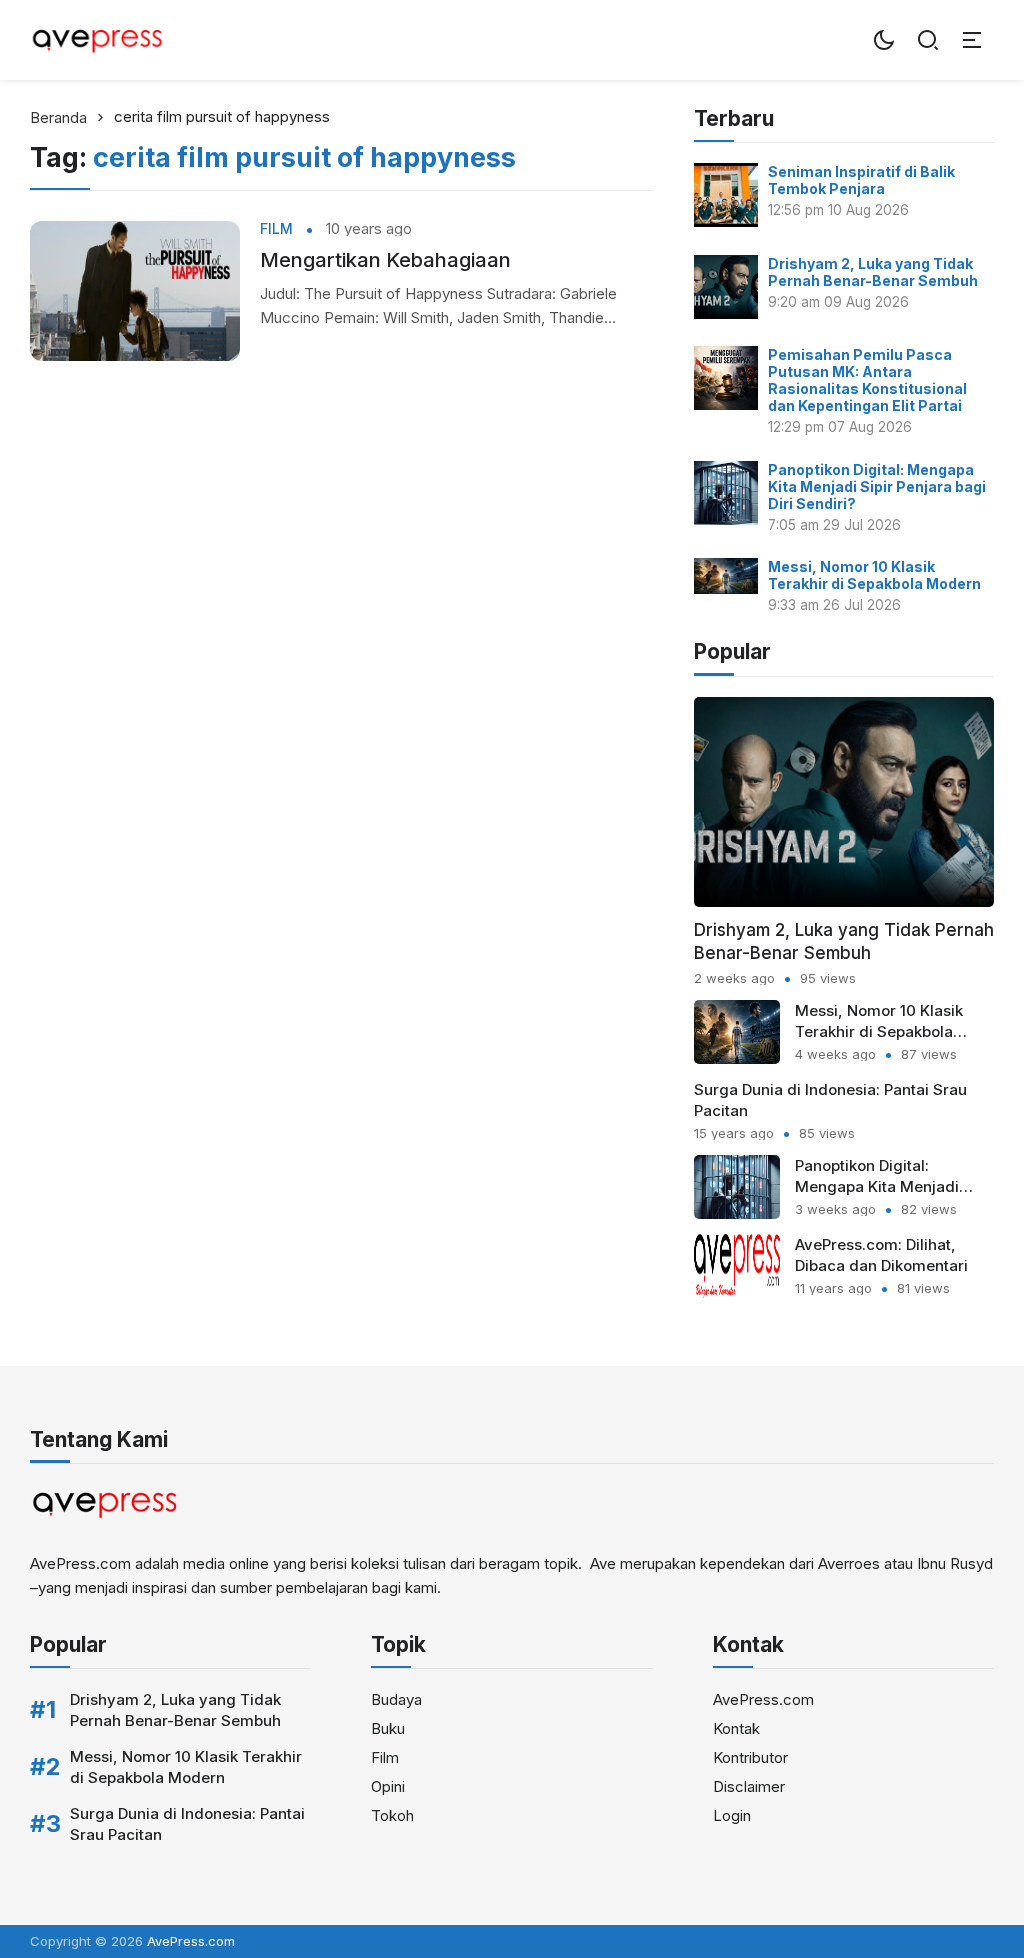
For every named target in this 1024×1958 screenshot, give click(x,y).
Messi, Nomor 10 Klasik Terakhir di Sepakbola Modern (874, 575)
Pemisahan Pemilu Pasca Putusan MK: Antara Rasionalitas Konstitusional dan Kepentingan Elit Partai (867, 380)
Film (276, 229)
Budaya (396, 1699)
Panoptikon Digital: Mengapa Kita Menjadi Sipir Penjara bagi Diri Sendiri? (877, 486)
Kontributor (750, 1757)
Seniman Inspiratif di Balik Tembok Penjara (861, 180)
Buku (388, 1728)
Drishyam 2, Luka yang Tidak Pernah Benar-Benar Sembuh (873, 272)
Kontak (736, 1728)
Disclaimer (749, 1786)
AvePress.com (763, 1699)
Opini (388, 1786)
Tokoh (392, 1815)
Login (732, 1815)
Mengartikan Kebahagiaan (385, 260)
